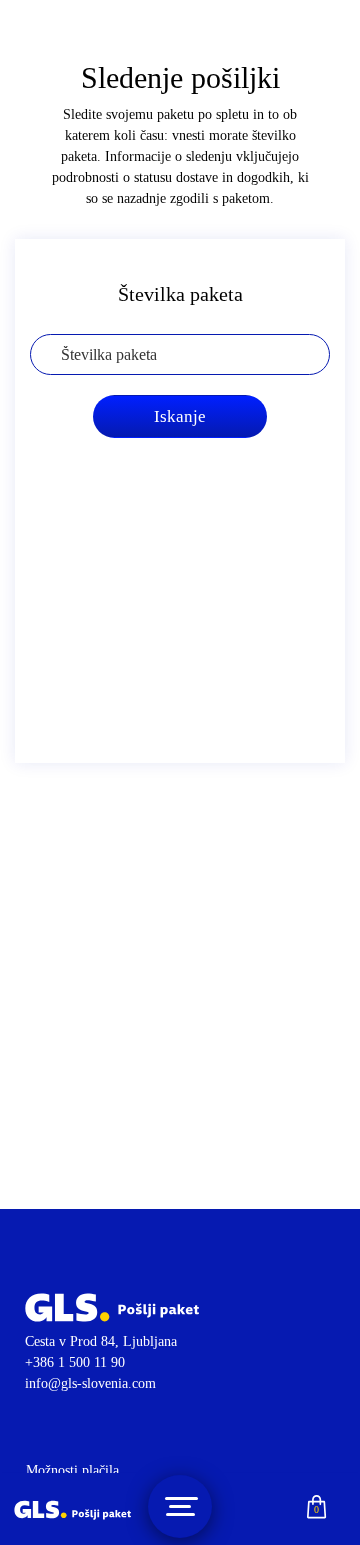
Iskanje (180, 416)
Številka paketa (180, 294)
